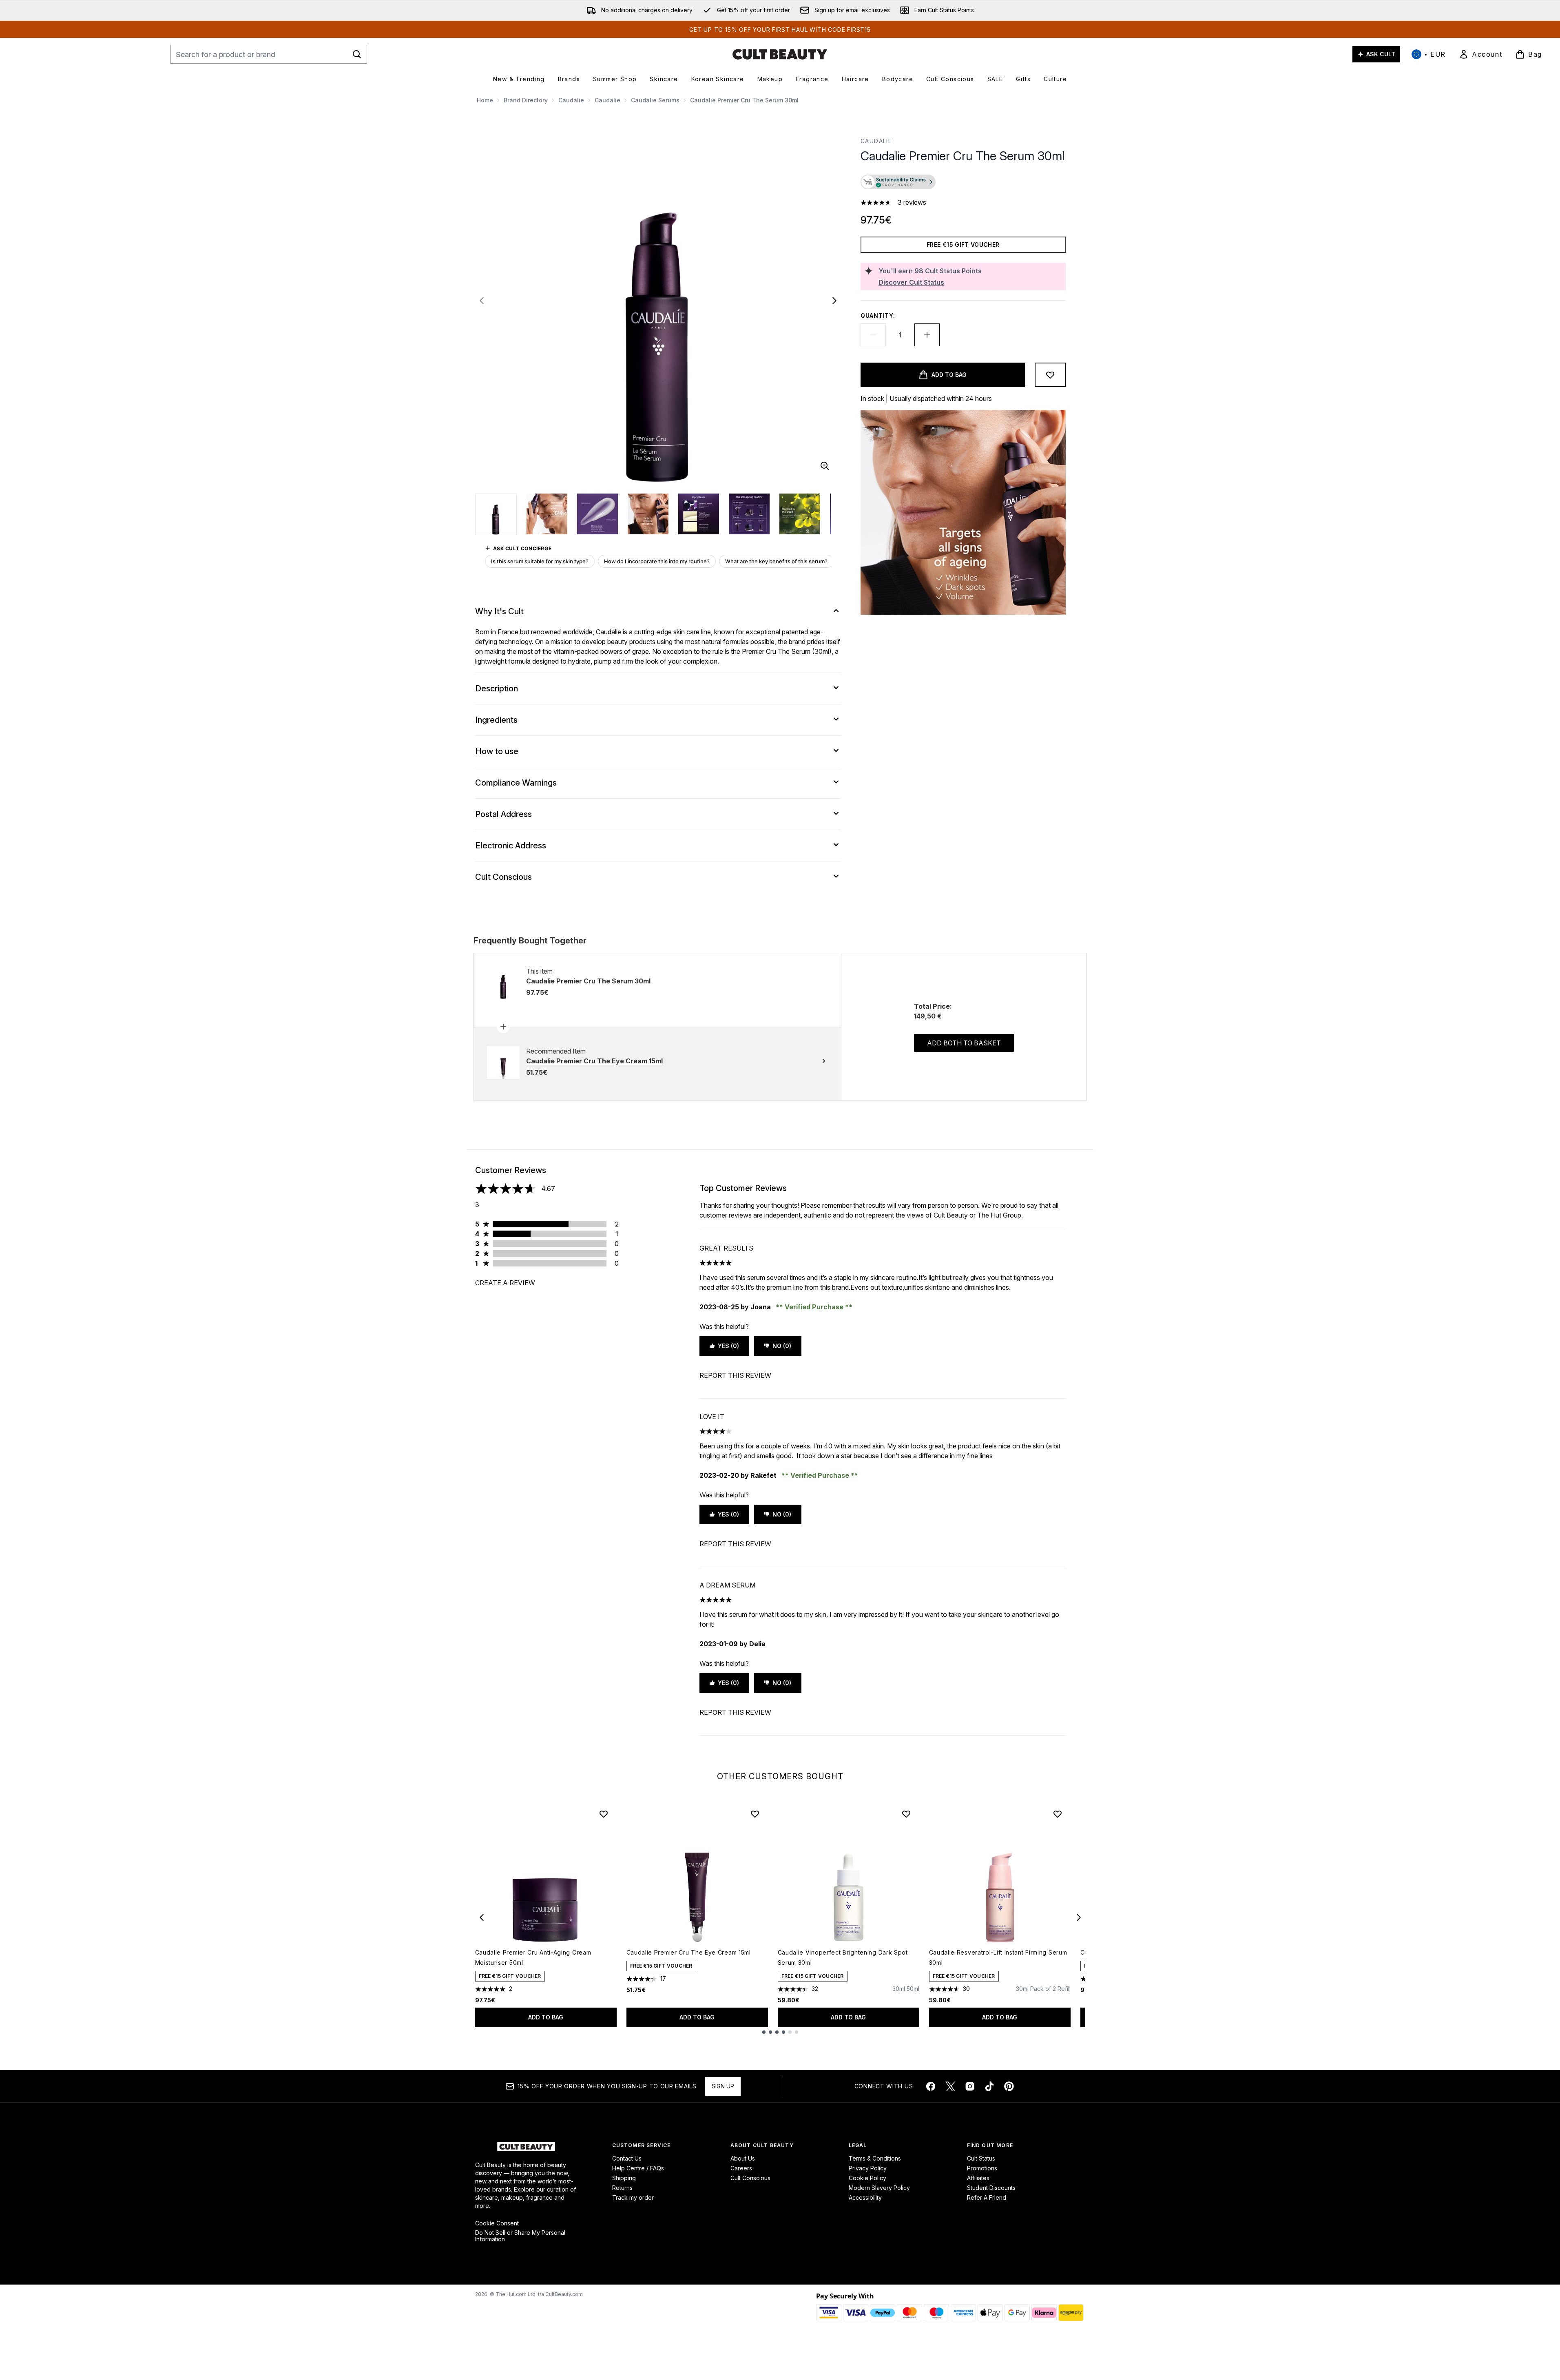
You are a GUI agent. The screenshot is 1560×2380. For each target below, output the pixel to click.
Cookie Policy (867, 2178)
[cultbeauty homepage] (780, 54)
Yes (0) (728, 1346)
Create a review (505, 1283)
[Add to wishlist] (1050, 375)
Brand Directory (526, 100)
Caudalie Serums (655, 100)
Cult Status (981, 2158)
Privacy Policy (868, 2168)
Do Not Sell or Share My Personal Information (520, 2236)
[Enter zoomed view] (825, 466)
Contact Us (627, 2158)
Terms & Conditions (875, 2158)
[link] (1480, 54)
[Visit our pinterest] (1009, 2086)
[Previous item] (482, 1917)
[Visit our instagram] (970, 2086)
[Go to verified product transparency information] (898, 182)
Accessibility (865, 2197)
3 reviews (912, 202)
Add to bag (546, 2017)
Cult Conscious (750, 2178)
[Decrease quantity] (873, 335)
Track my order (633, 2197)
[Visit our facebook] (931, 2086)
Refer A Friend (987, 2197)
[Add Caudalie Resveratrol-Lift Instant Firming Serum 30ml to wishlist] (1058, 1814)
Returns (622, 2188)
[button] (963, 183)
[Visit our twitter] (950, 2086)
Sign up (723, 2086)
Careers (741, 2168)
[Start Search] (357, 54)
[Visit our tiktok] (989, 2086)
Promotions (982, 2168)
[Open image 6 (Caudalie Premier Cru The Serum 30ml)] (749, 514)
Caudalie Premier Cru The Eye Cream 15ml (689, 1952)
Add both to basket (964, 1043)
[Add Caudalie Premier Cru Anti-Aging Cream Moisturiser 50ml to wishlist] (604, 1814)
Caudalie (571, 100)
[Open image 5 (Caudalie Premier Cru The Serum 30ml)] (699, 514)
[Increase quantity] (927, 335)
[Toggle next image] (834, 301)
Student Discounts (991, 2188)
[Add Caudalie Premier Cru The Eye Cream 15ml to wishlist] (755, 1814)
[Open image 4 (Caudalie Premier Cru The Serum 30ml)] (648, 514)
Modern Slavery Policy (879, 2188)
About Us (743, 2158)
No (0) (782, 1346)
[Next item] (1079, 1917)
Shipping (624, 2178)
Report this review (735, 1375)
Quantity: (878, 315)
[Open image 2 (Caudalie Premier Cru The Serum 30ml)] (547, 514)
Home (485, 100)
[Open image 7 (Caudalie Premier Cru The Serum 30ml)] (800, 514)
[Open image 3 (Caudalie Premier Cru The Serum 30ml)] (597, 514)
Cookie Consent (497, 2223)
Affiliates (978, 2178)
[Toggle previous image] (482, 301)
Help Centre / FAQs (638, 2168)
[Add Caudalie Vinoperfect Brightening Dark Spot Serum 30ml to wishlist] (906, 1814)
